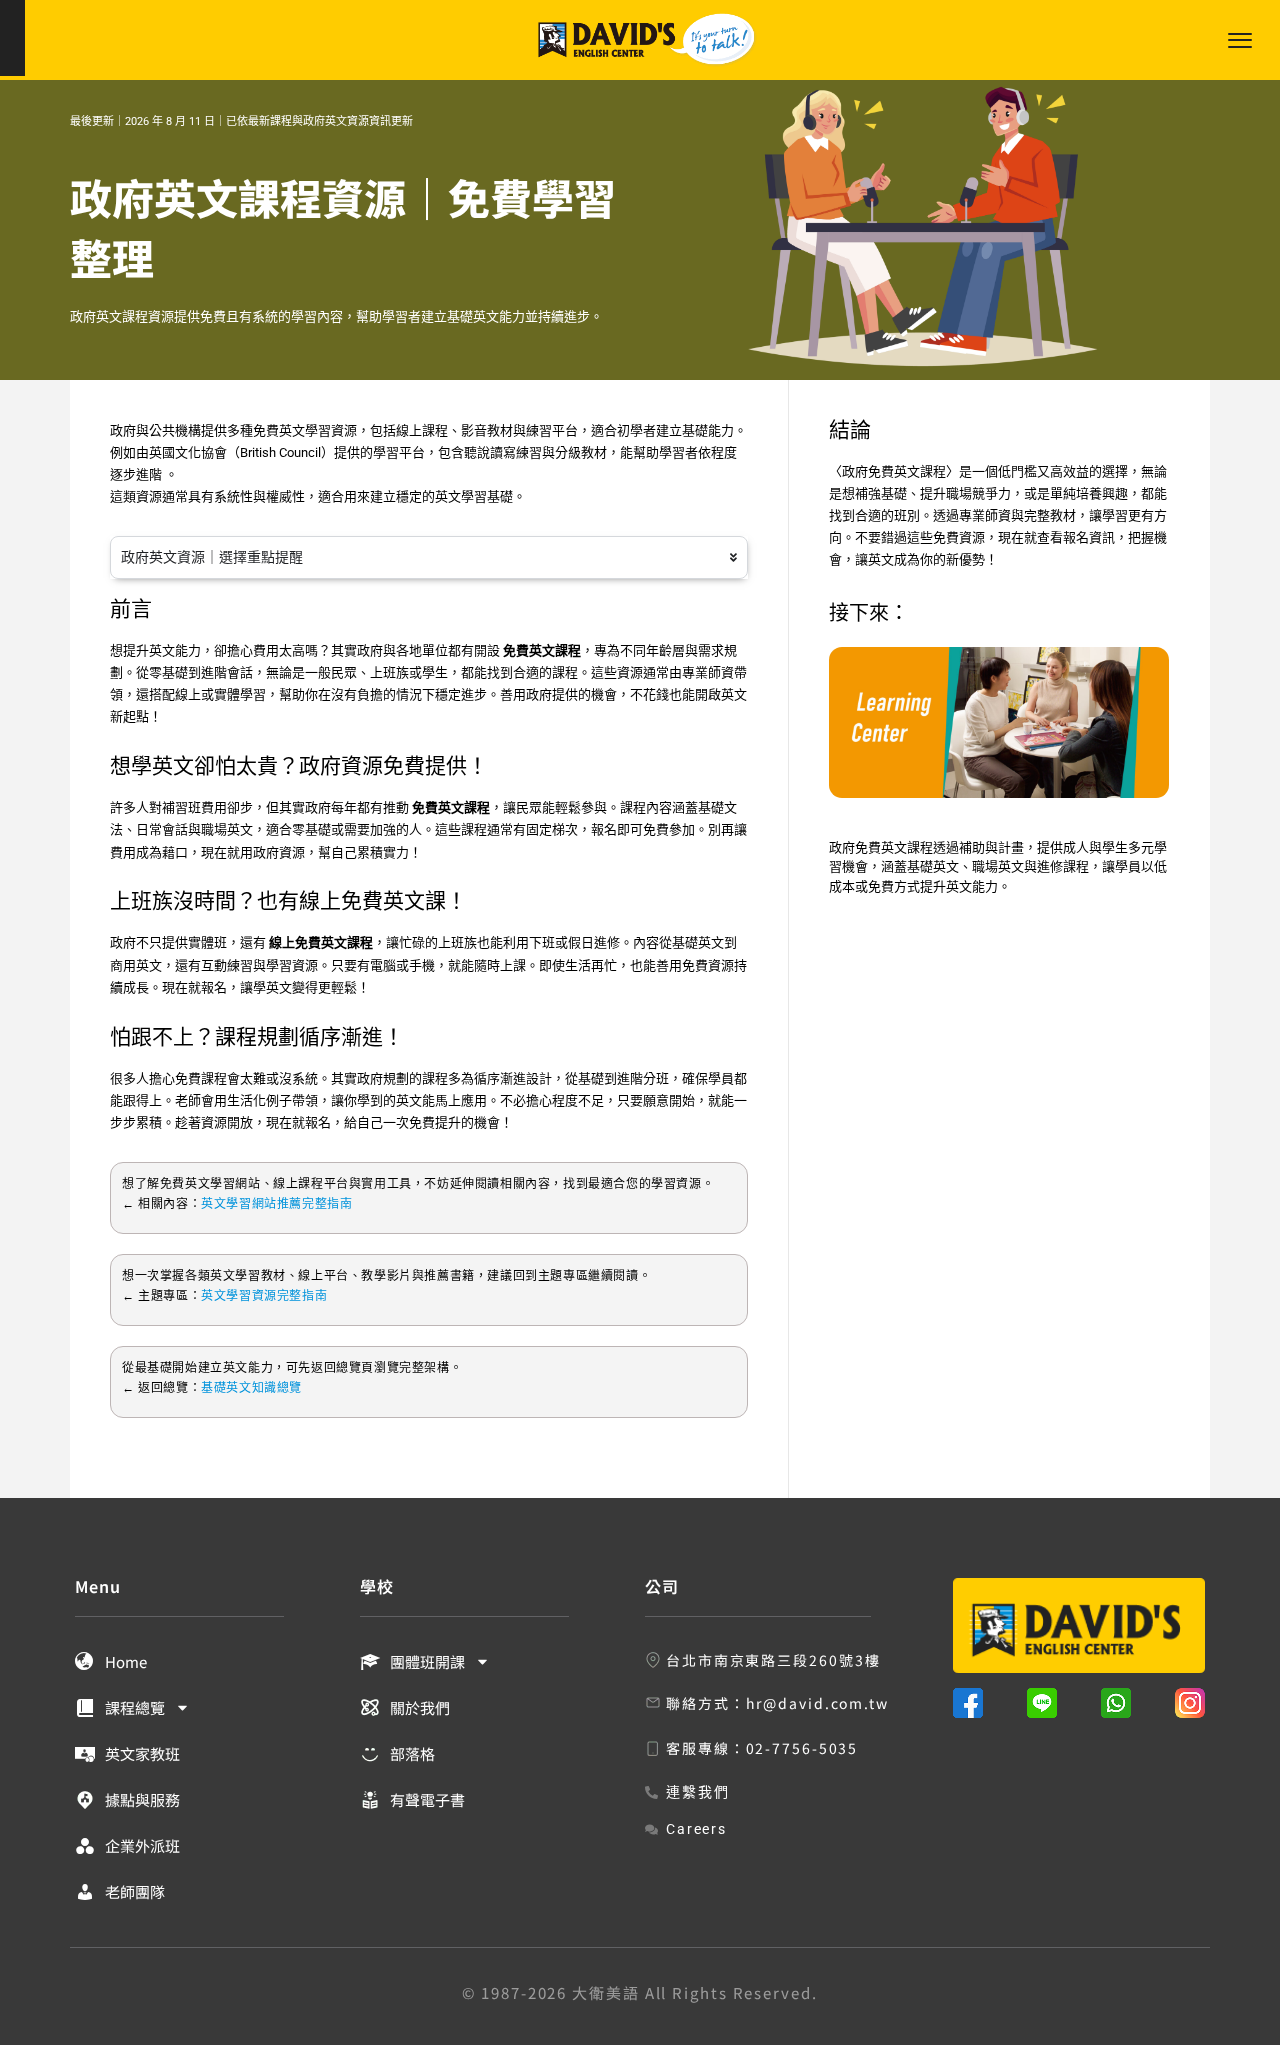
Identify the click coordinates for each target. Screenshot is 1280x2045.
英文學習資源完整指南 (264, 1296)
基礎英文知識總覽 (251, 1388)
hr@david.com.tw (818, 1703)
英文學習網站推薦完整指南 (276, 1204)
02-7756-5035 (802, 1748)
